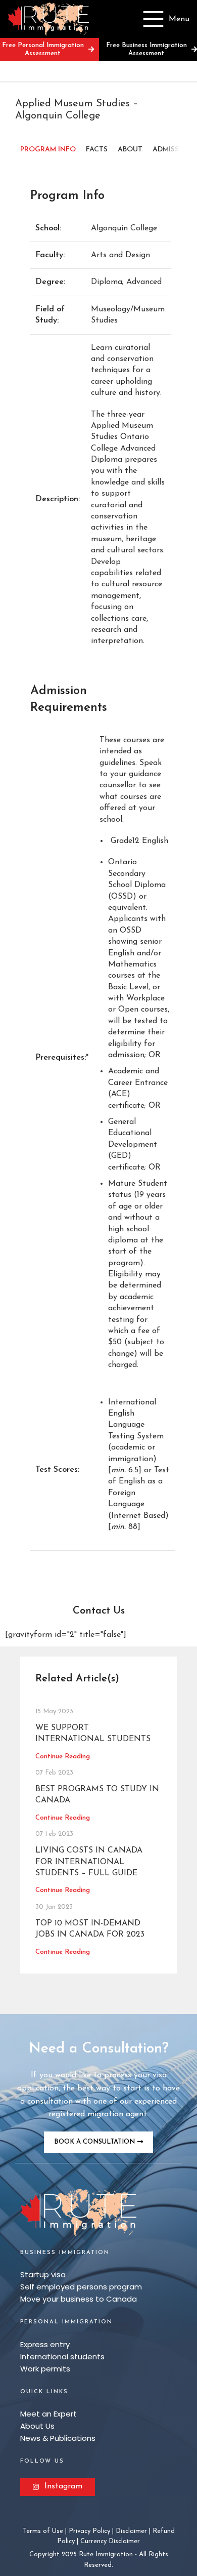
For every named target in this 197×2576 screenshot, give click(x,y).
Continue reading (63, 1757)
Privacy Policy (89, 2531)
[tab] (48, 150)
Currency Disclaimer (110, 2541)
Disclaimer (131, 2531)
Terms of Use (43, 2531)
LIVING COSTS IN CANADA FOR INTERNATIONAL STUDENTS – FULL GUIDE (89, 1862)
